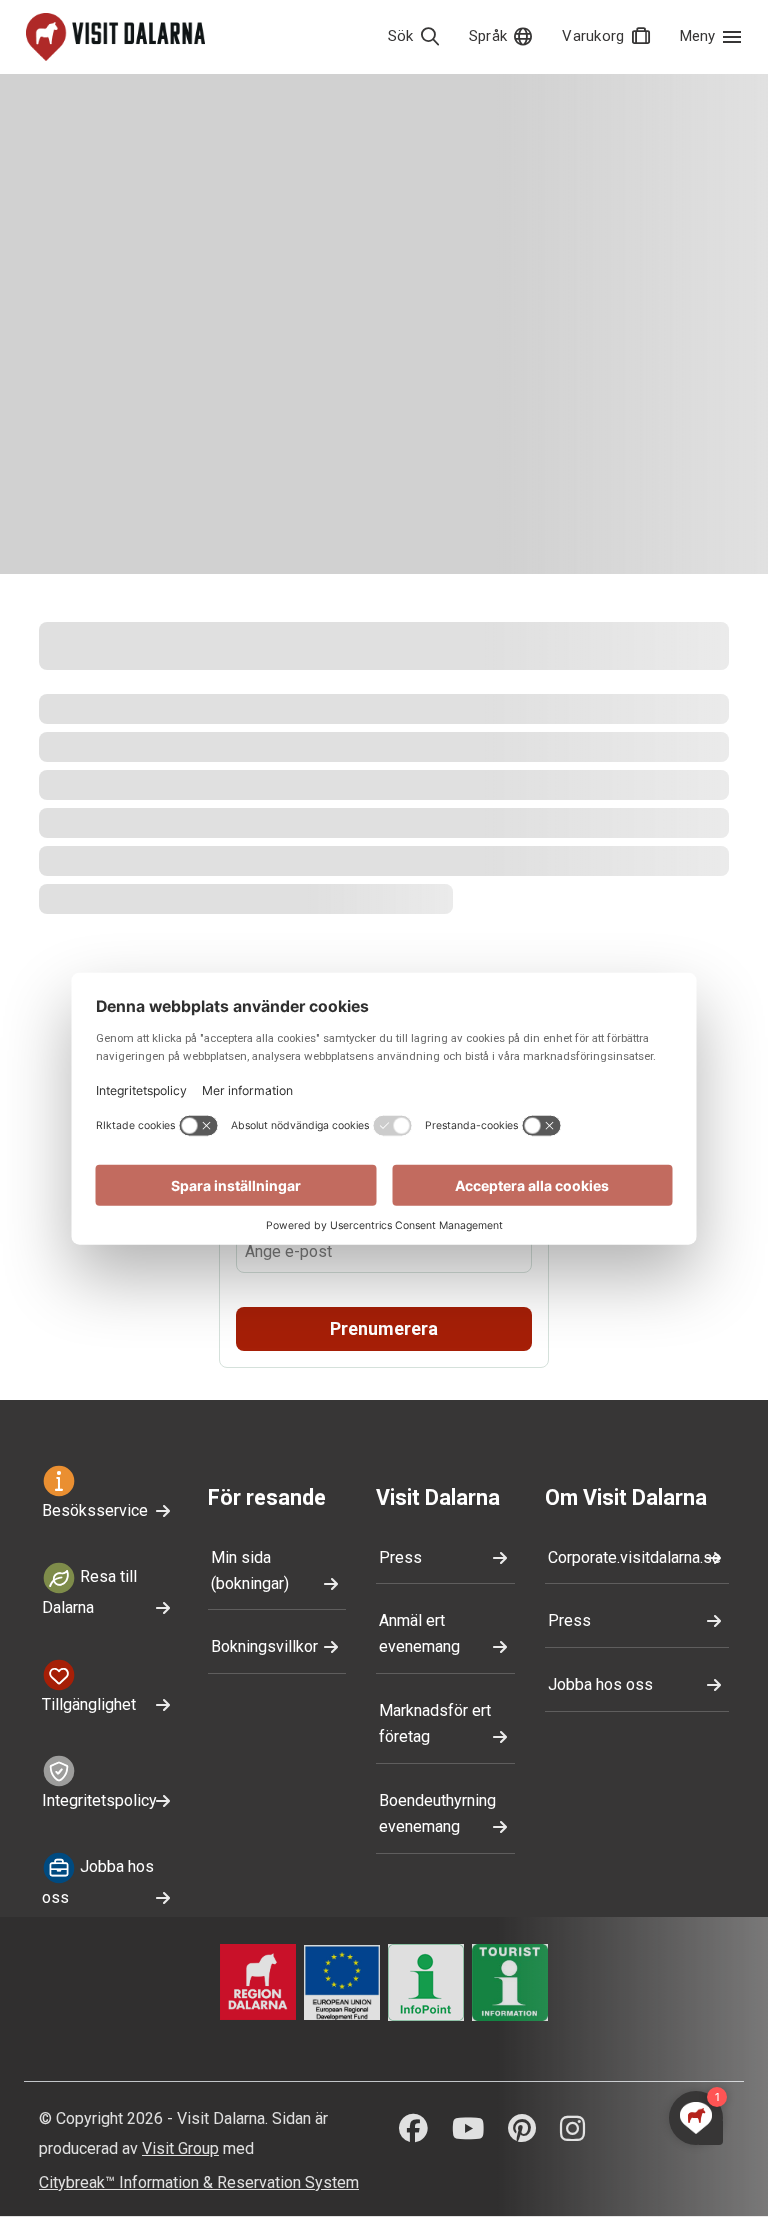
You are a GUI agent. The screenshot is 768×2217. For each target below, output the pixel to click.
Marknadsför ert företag (435, 1723)
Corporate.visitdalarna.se (634, 1557)
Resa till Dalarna (89, 1592)
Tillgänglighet (89, 1704)
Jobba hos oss (98, 1882)
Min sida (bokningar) (250, 1570)
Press (400, 1557)
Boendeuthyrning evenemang (437, 1813)
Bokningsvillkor (264, 1646)
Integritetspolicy (99, 1800)
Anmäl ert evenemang (419, 1633)
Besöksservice (95, 1510)
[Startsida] (115, 37)
